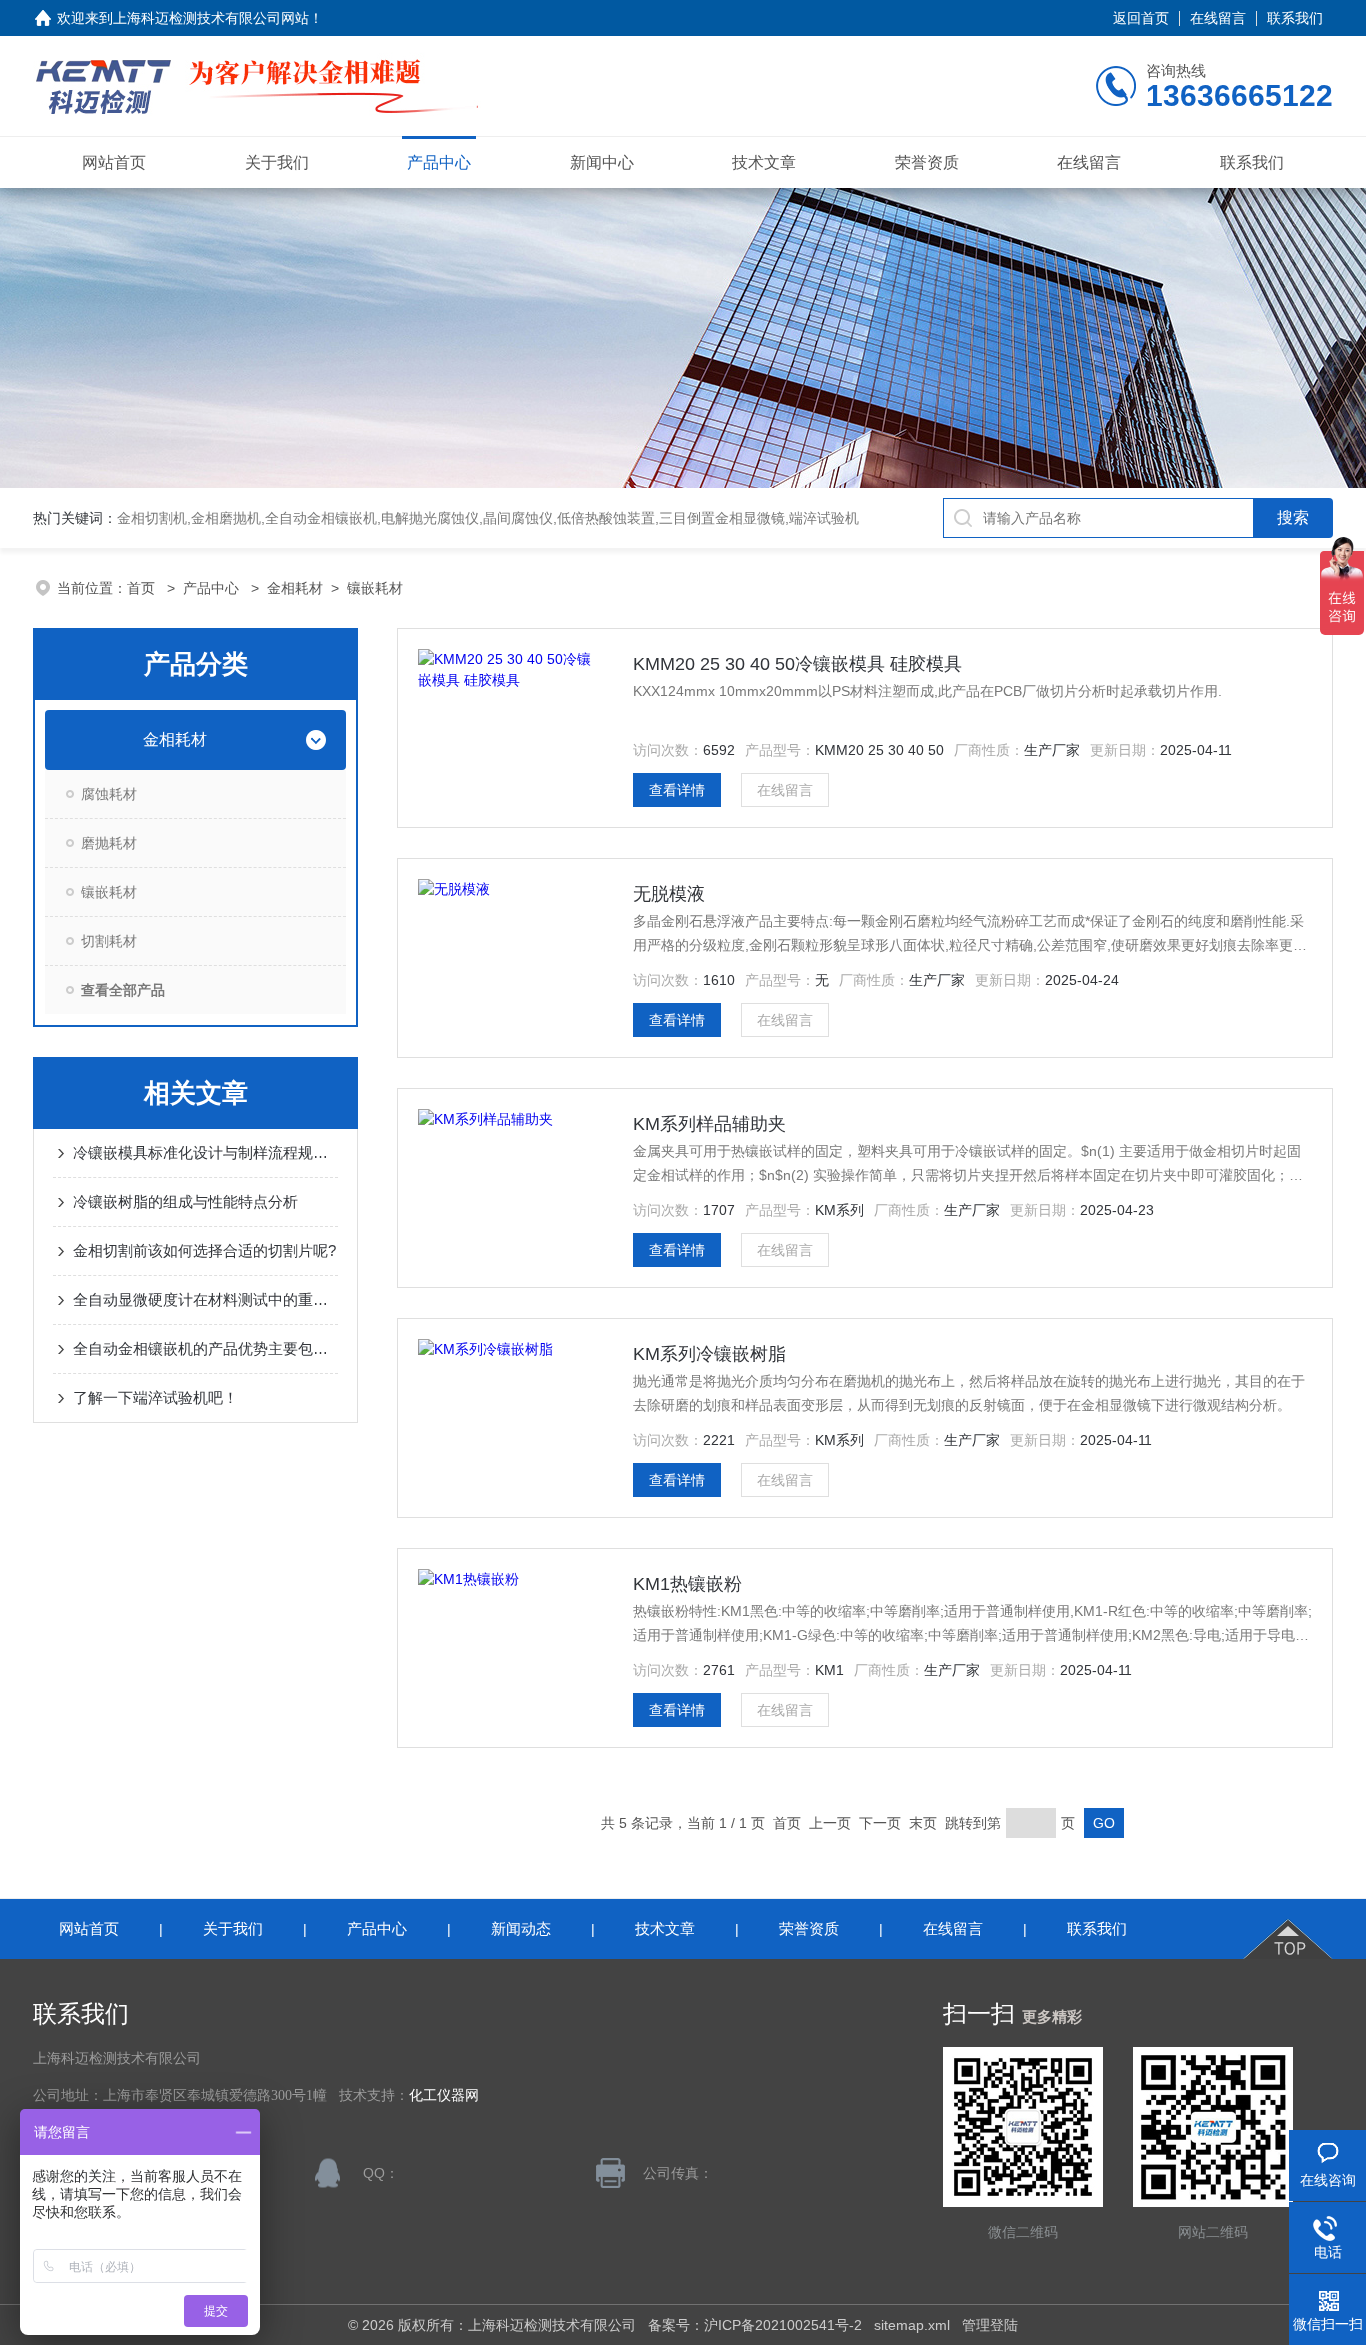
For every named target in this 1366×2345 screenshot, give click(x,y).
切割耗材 (109, 941)
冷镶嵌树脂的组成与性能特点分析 (185, 1201)
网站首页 (114, 162)
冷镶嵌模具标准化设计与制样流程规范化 (205, 1152)
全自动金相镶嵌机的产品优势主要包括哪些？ (205, 1348)
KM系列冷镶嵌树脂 (709, 1354)
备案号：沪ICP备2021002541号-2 (755, 2325)
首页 (143, 588)
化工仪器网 (444, 2095)
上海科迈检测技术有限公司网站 (211, 18)
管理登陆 (990, 2325)
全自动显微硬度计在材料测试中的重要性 (205, 1299)
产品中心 (439, 162)
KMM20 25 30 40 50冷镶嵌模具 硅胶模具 (797, 664)
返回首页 (1141, 18)
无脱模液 (669, 894)
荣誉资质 (927, 162)
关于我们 (277, 162)
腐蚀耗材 (109, 794)
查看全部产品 (123, 990)
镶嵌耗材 (375, 588)
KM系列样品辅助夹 (709, 1124)
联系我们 (1295, 18)
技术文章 (764, 162)
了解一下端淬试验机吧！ (155, 1397)
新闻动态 (521, 1928)
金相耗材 (295, 588)
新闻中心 (602, 162)
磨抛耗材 (109, 843)
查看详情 (677, 790)
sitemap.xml (912, 2325)
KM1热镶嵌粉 (687, 1584)
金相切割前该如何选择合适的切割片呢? (204, 1250)
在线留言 (1218, 18)
